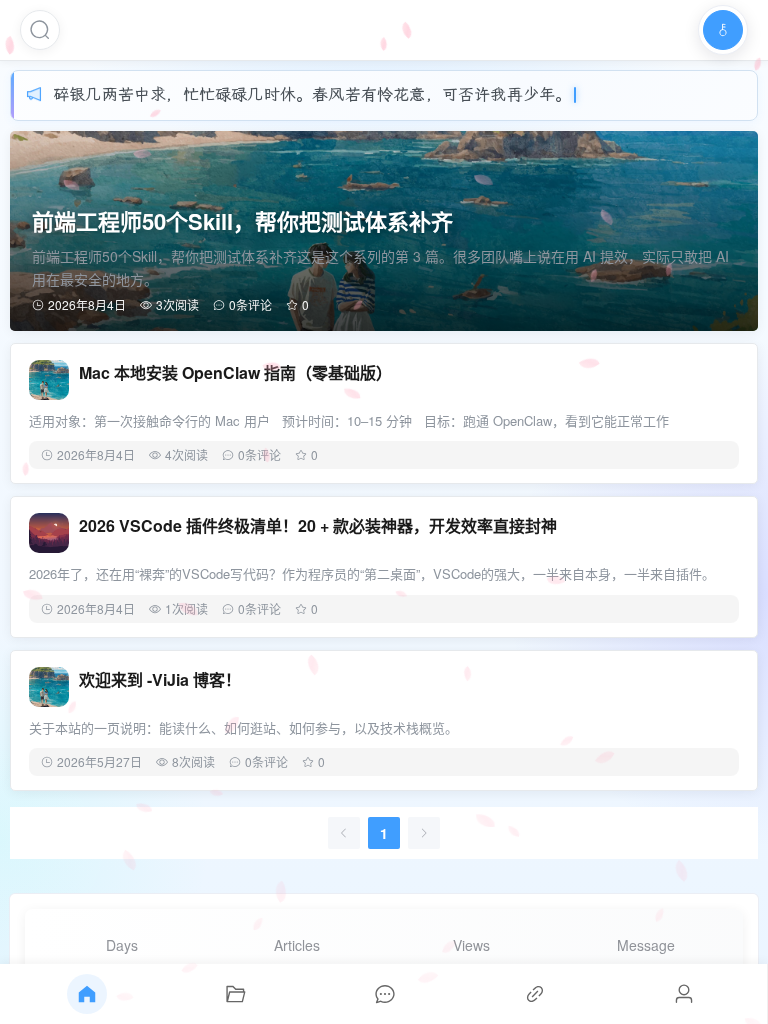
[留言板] (385, 994)
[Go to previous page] (344, 833)
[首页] (87, 994)
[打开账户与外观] (723, 30)
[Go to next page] (424, 833)
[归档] (236, 994)
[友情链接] (535, 994)
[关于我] (684, 994)
